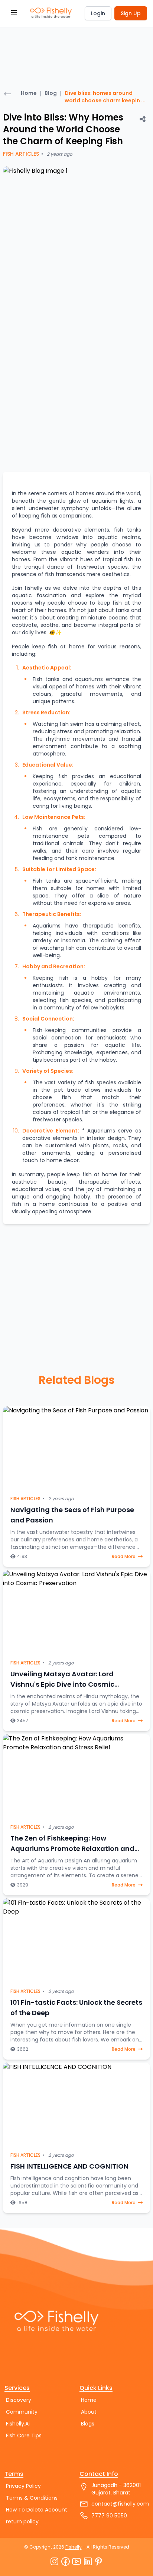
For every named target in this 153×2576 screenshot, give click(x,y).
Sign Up (131, 13)
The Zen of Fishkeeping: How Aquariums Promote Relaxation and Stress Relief (72, 1848)
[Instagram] (54, 2562)
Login (98, 13)
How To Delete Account (37, 2510)
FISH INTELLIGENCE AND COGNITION (69, 2166)
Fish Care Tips (24, 2436)
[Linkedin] (88, 2562)
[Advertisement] (25, 53)
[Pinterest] (99, 2562)
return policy (22, 2522)
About (89, 2412)
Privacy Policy (23, 2486)
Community (22, 2412)
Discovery (19, 2400)
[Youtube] (76, 2562)
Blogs (88, 2424)
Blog (51, 93)
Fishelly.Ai (18, 2424)
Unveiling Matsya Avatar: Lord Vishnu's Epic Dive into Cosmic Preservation (62, 1684)
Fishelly (74, 2547)
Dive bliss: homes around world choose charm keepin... (105, 97)
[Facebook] (65, 2562)
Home (29, 93)
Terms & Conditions (32, 2498)
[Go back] (7, 95)
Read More (124, 1557)
